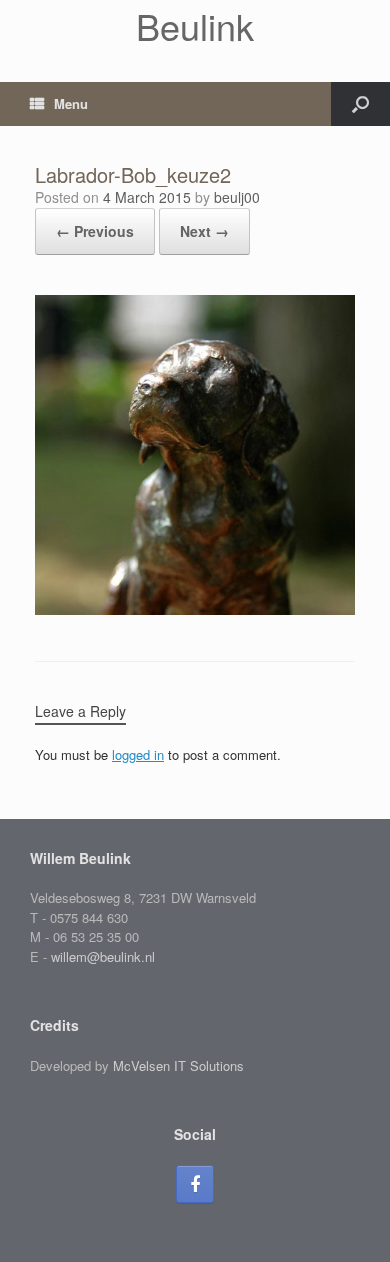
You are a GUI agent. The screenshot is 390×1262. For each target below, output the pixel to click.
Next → (204, 231)
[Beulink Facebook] (195, 1184)
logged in (138, 754)
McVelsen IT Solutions (178, 1065)
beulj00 (237, 197)
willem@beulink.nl (103, 956)
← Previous (95, 231)
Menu (71, 103)
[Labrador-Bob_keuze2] (195, 609)
